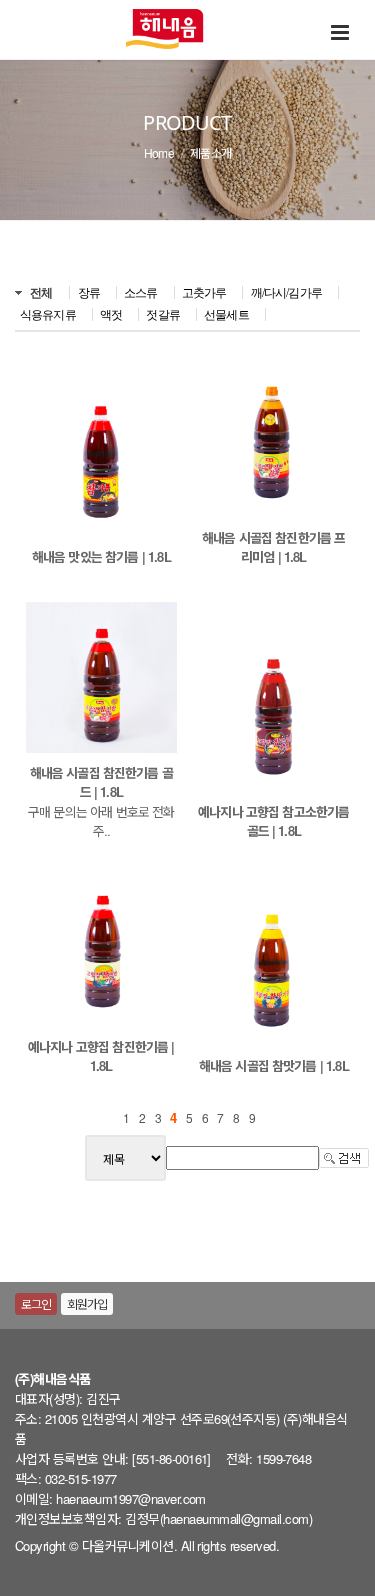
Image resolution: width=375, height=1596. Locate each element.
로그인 (36, 1303)
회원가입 (87, 1303)
